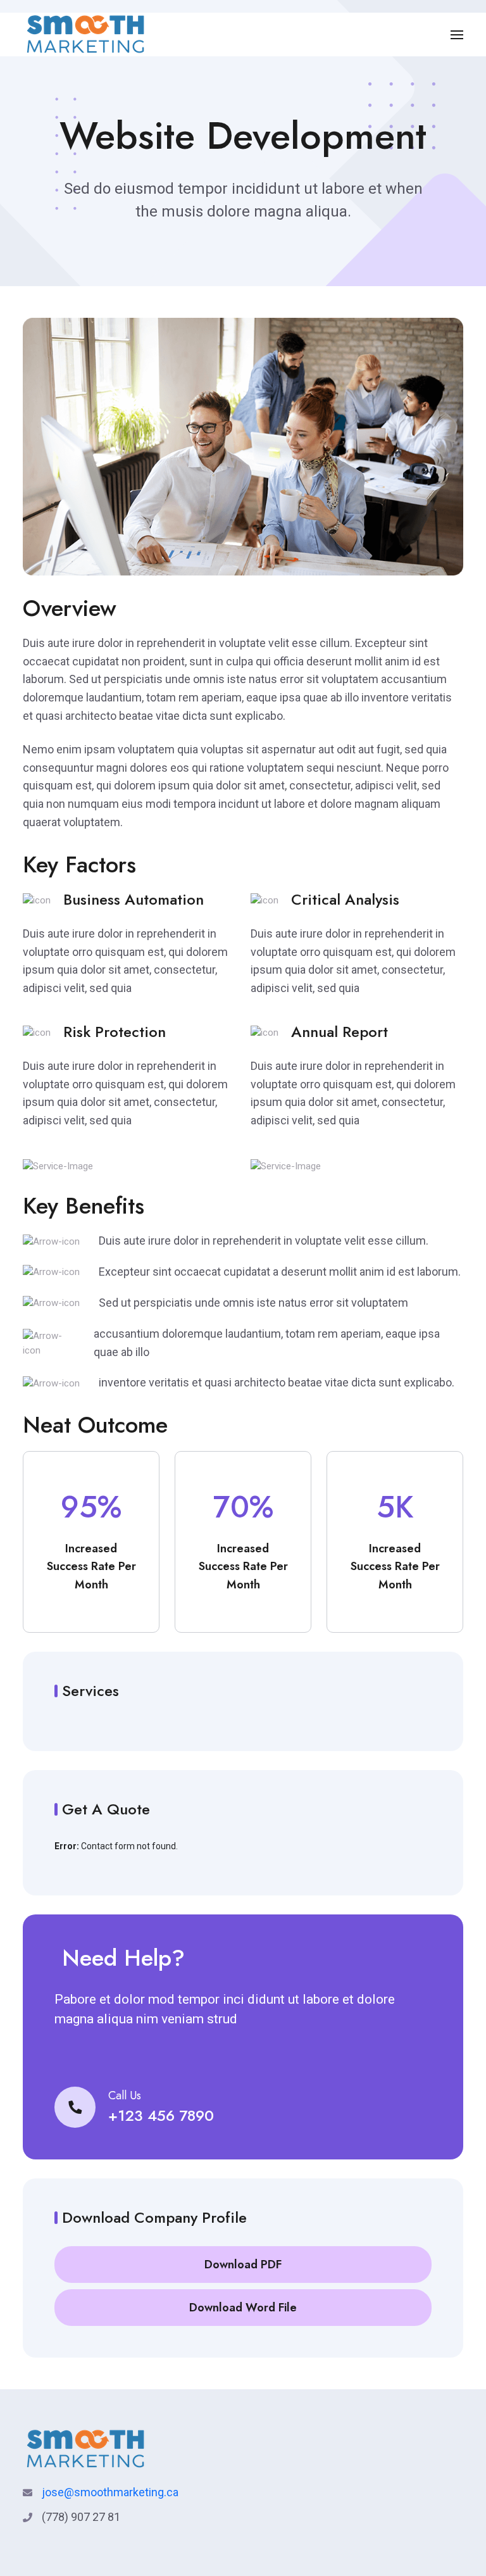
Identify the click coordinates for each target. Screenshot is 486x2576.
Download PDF (243, 2265)
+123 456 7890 (161, 2115)
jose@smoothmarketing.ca (110, 2492)
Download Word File (243, 2308)
